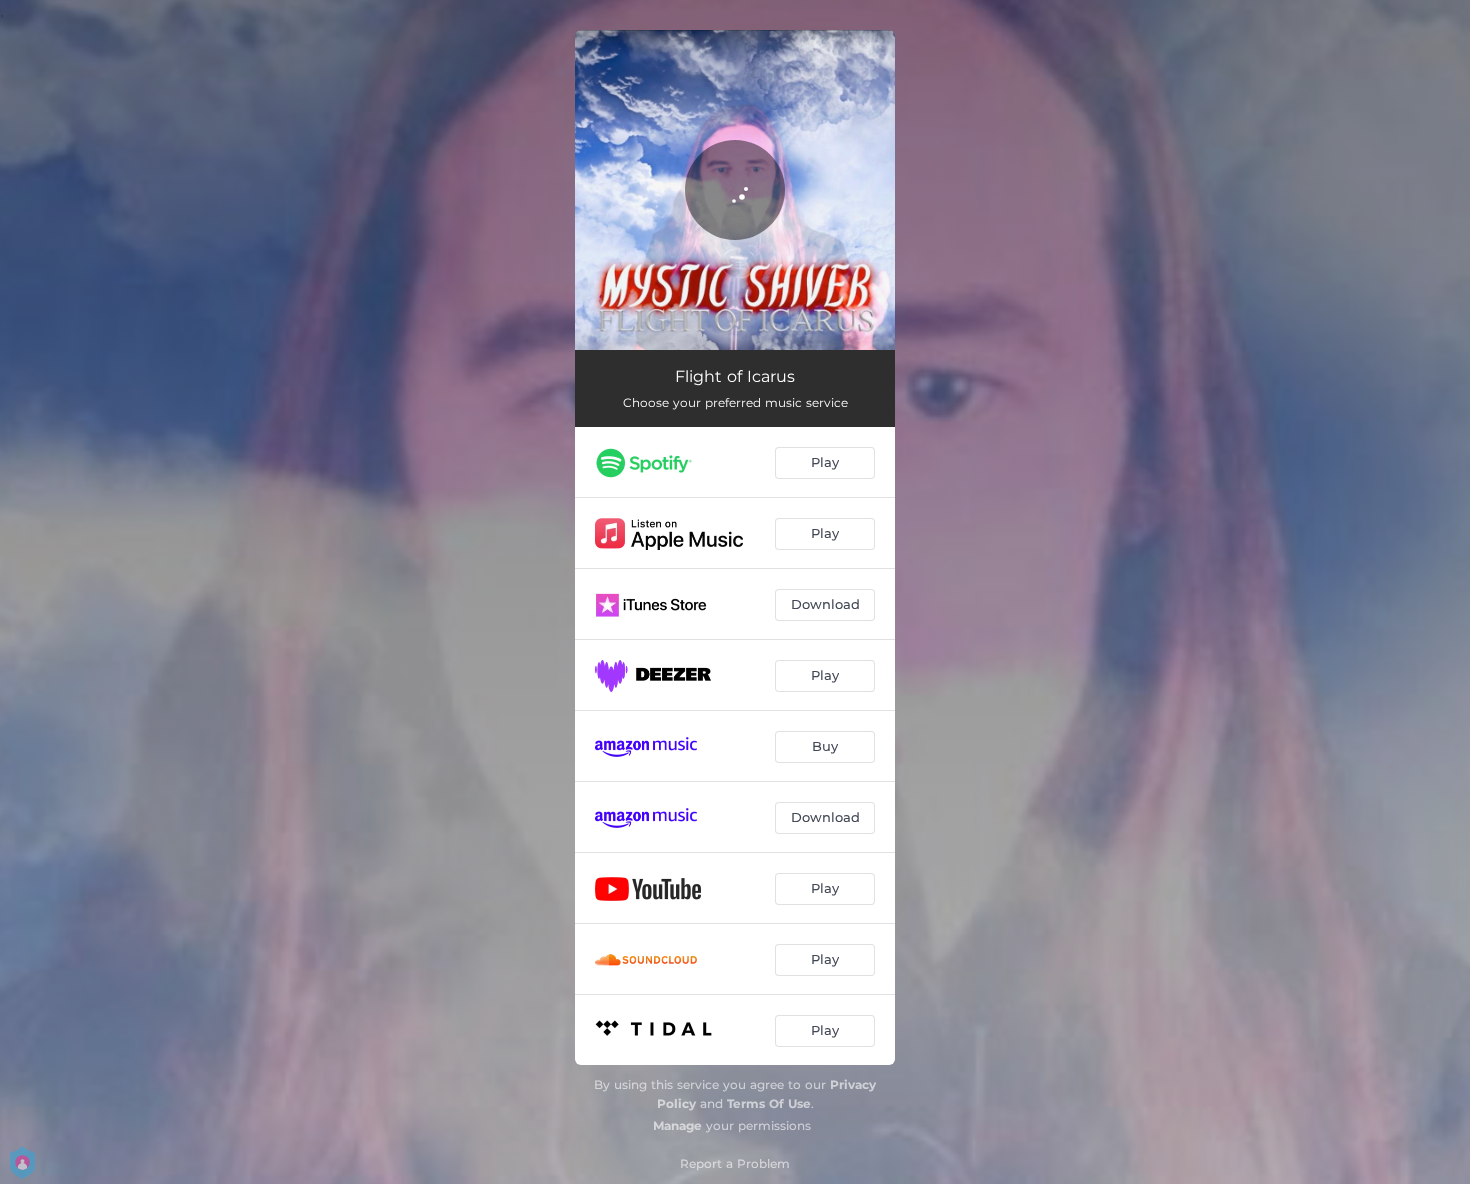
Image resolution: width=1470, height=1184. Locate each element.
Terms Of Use (769, 1103)
